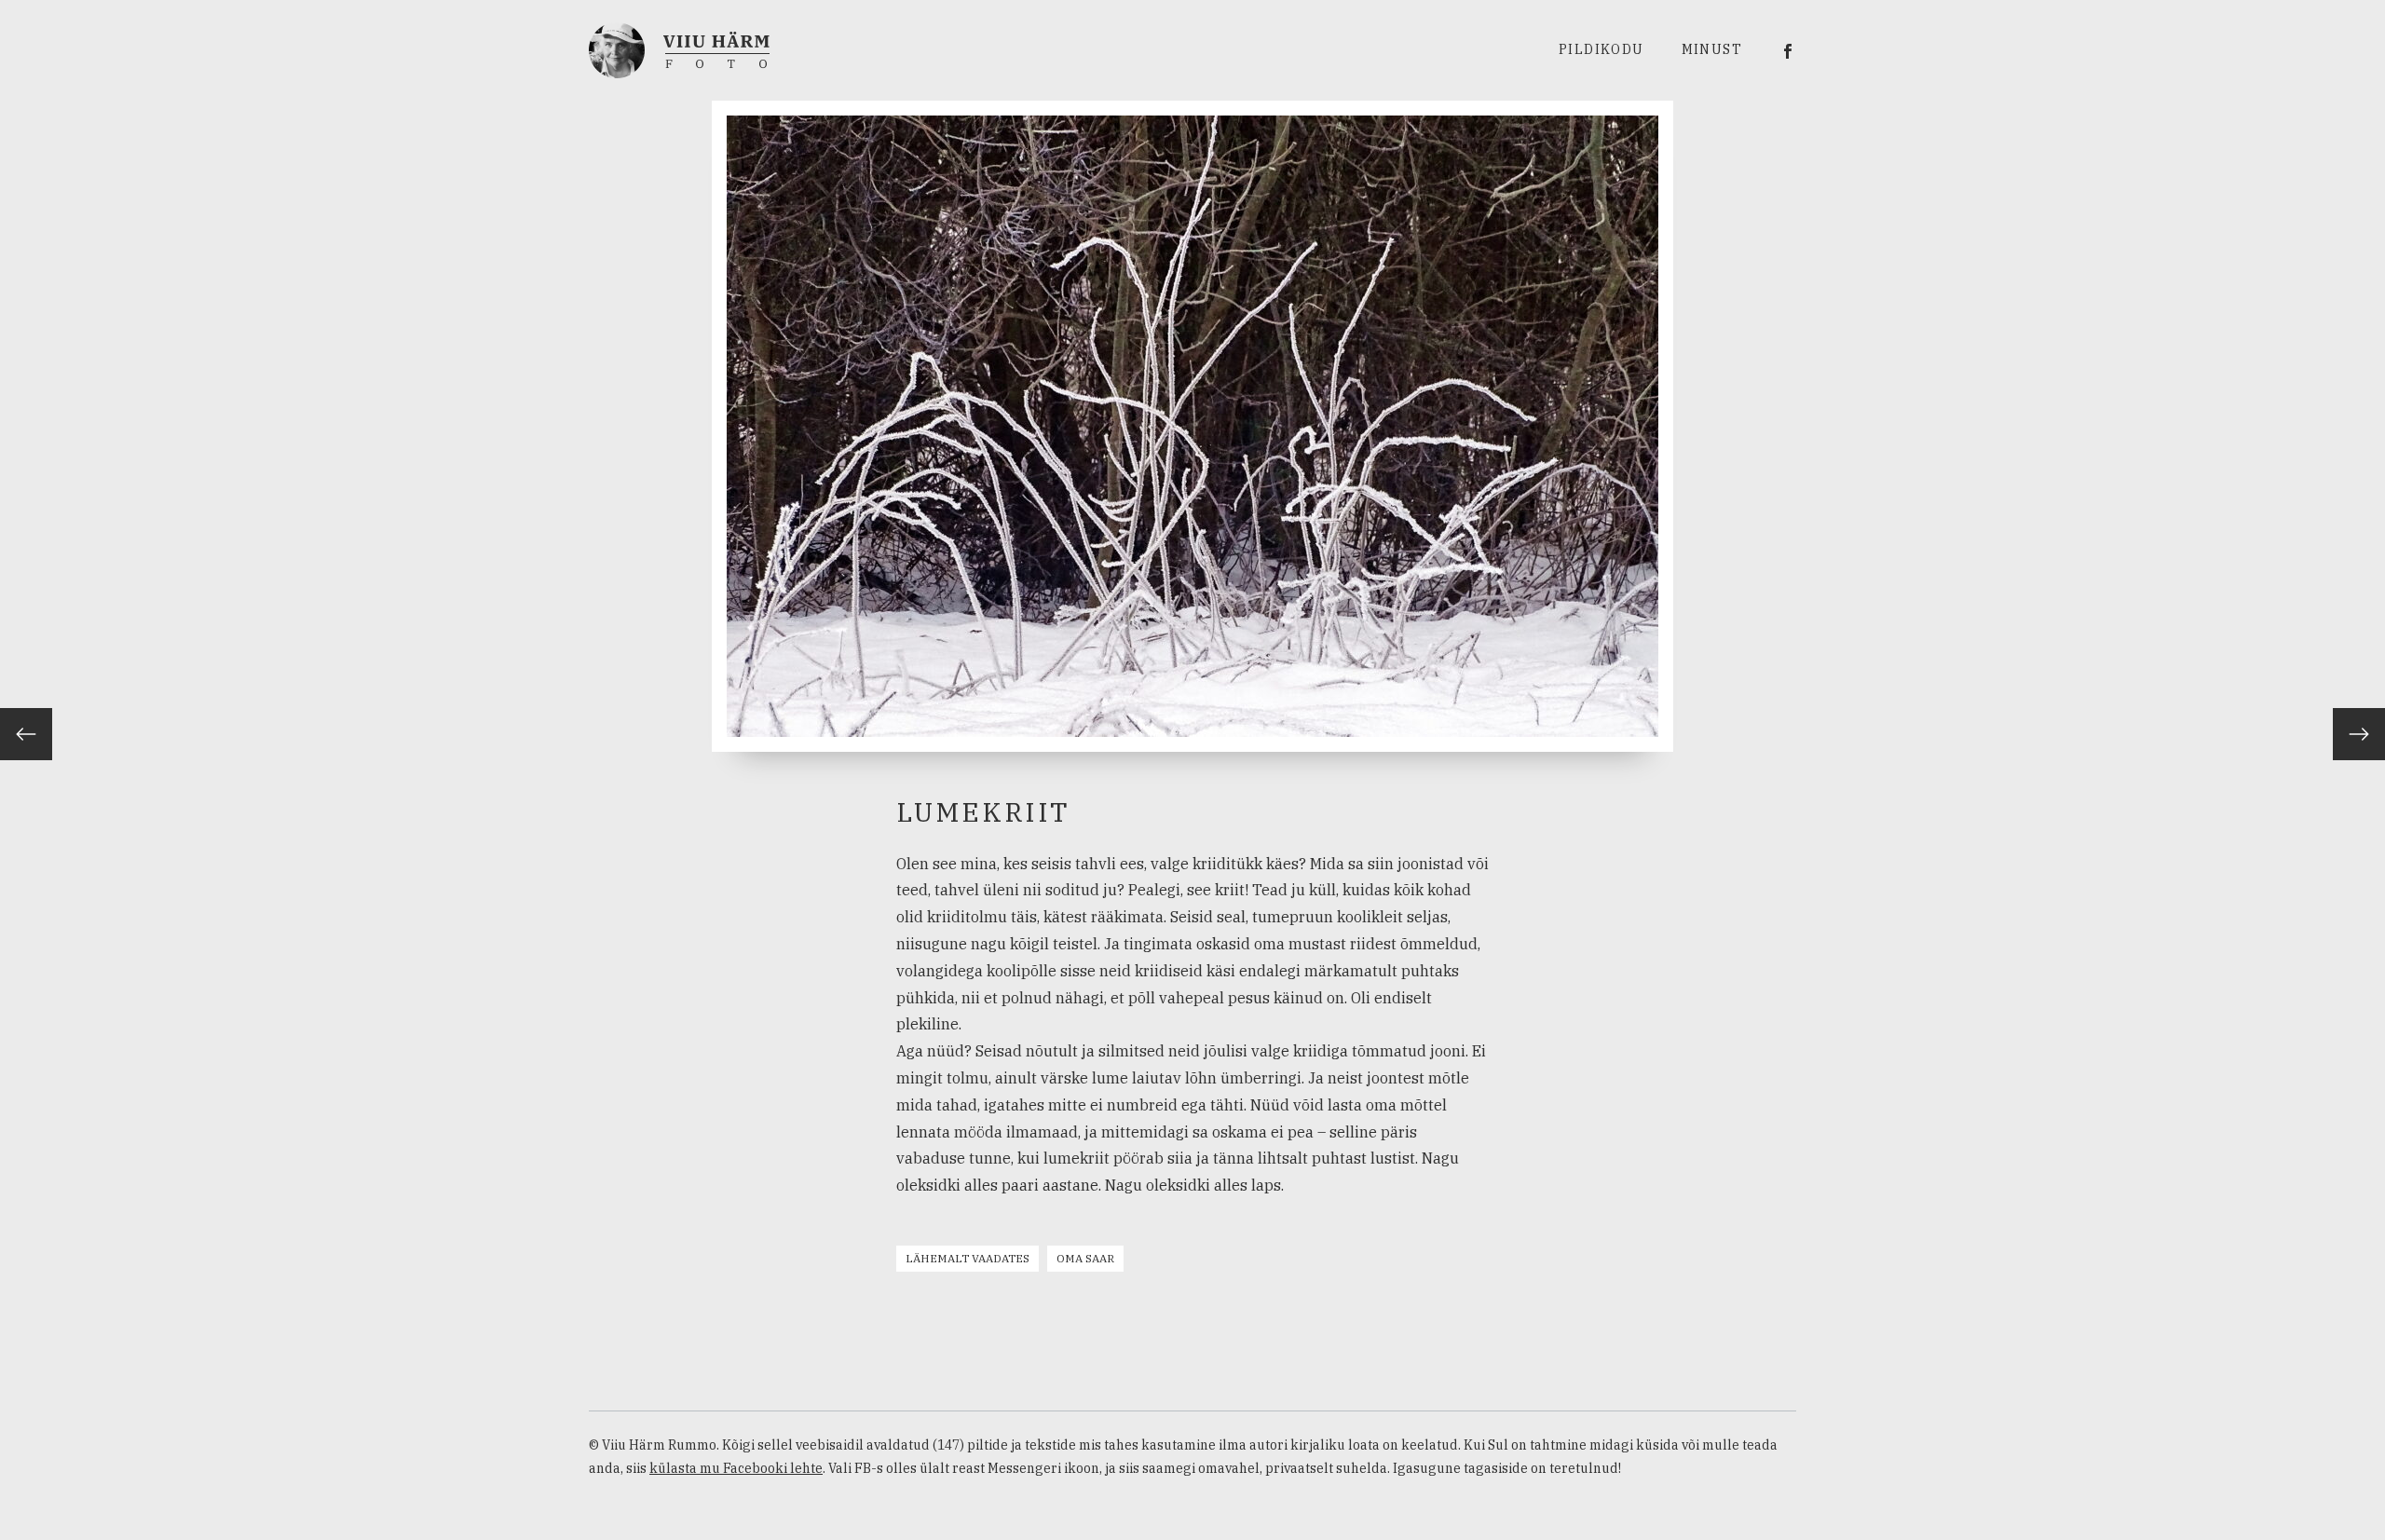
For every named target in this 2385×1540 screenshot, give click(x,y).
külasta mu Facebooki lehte (736, 1468)
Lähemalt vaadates (968, 1258)
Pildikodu (1601, 49)
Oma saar (1085, 1258)
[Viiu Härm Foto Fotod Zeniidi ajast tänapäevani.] (679, 48)
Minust (1712, 49)
